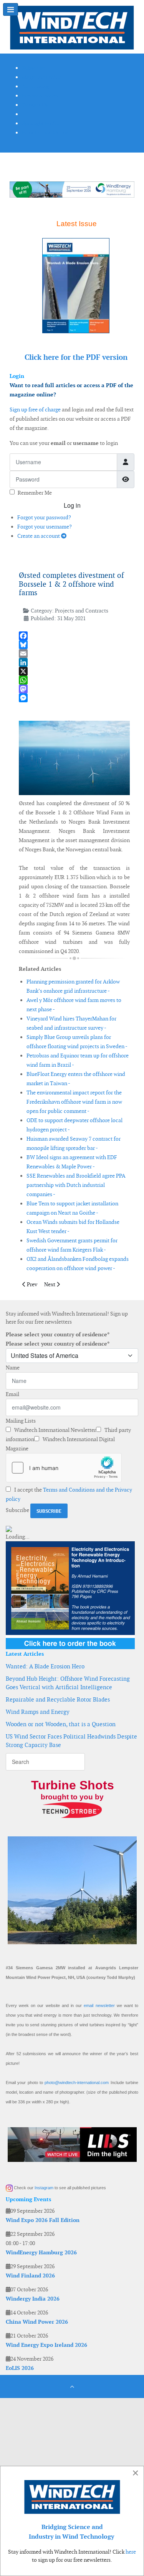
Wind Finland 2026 (30, 2276)
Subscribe (17, 1510)
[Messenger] (74, 698)
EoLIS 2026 (20, 2368)
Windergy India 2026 (33, 2299)
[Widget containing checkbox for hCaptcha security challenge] (64, 1468)
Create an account (39, 536)
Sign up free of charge (35, 409)
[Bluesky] (74, 645)
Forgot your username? (45, 527)
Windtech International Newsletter (55, 1430)
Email (12, 1394)
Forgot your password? (44, 517)
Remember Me (35, 493)
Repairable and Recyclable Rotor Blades (58, 1699)
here (131, 2552)
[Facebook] (74, 636)
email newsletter (99, 2005)
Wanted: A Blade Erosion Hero (45, 1666)
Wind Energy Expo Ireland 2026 (46, 2345)
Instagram (44, 2188)
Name (13, 1368)
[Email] (74, 654)
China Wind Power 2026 (37, 2322)
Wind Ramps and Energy (38, 1712)
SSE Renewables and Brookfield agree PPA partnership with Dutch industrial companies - (76, 1185)
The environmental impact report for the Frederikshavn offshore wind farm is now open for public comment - (74, 1102)
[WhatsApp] (74, 680)
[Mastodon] (74, 689)
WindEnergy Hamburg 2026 (41, 2252)
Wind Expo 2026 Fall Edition (43, 2220)
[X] (74, 671)
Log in (72, 505)
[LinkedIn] (74, 662)
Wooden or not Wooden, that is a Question (61, 1724)
